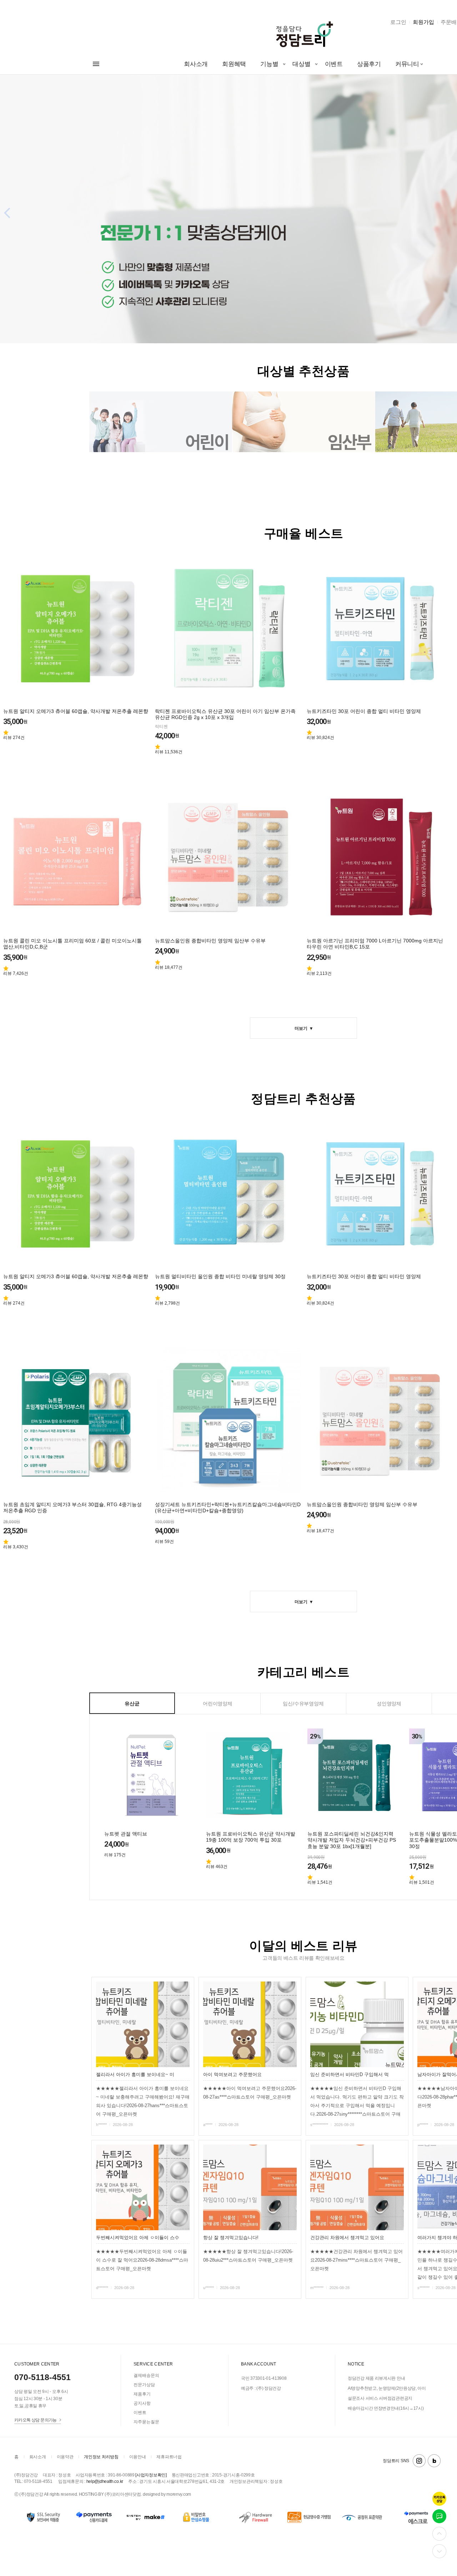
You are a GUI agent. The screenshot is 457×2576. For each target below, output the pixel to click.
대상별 (301, 64)
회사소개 (196, 64)
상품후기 (369, 64)
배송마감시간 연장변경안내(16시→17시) (386, 2408)
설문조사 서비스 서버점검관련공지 (380, 2398)
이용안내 (138, 2457)
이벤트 (334, 64)
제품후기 (142, 2394)
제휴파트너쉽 (169, 2457)
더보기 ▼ (303, 1028)
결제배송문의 (146, 2375)
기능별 (269, 64)
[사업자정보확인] (151, 2475)
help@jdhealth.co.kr (105, 2481)
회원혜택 (234, 64)
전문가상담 (144, 2385)
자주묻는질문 (146, 2422)
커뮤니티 (407, 64)
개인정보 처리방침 (101, 2457)
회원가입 (423, 22)
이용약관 (65, 2457)
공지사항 (142, 2403)
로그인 (398, 22)
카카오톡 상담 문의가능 (36, 2420)
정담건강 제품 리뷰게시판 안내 (376, 2378)
